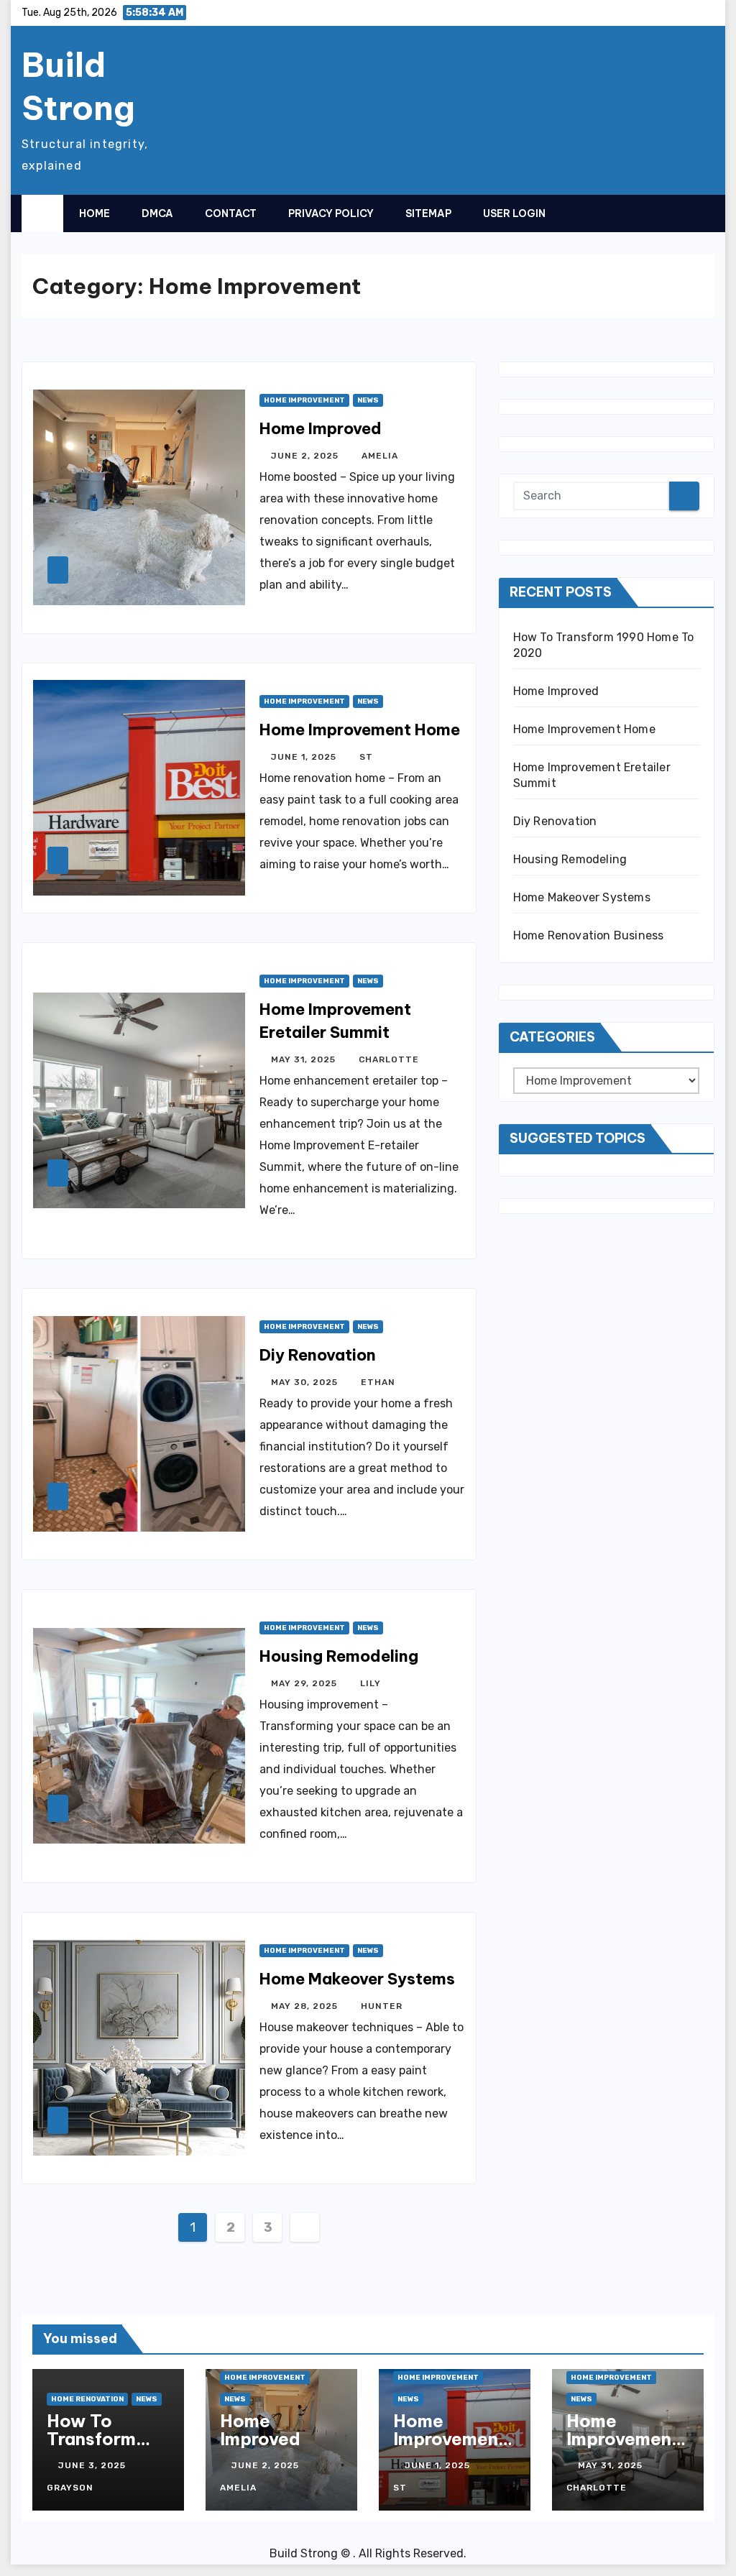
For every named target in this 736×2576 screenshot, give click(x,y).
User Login (514, 213)
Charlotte (389, 1059)
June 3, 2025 (93, 2465)
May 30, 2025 (306, 1382)
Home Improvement (304, 400)
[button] (675, 213)
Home (95, 213)
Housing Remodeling (339, 1656)
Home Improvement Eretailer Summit (623, 2448)
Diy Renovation (318, 1355)
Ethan (378, 1382)
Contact (231, 213)
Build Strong (78, 86)
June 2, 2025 (306, 456)
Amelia (380, 456)
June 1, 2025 (305, 757)
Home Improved (321, 428)
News (368, 400)
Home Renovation (87, 2399)
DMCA (157, 213)
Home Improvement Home (360, 730)
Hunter (382, 2006)
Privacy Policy (331, 213)
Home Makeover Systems (357, 1979)
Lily (371, 1683)
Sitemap (428, 213)
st (366, 757)
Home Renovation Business (589, 935)
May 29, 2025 (305, 1683)
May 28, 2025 (306, 2006)
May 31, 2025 (305, 1059)
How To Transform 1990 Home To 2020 (96, 2448)
